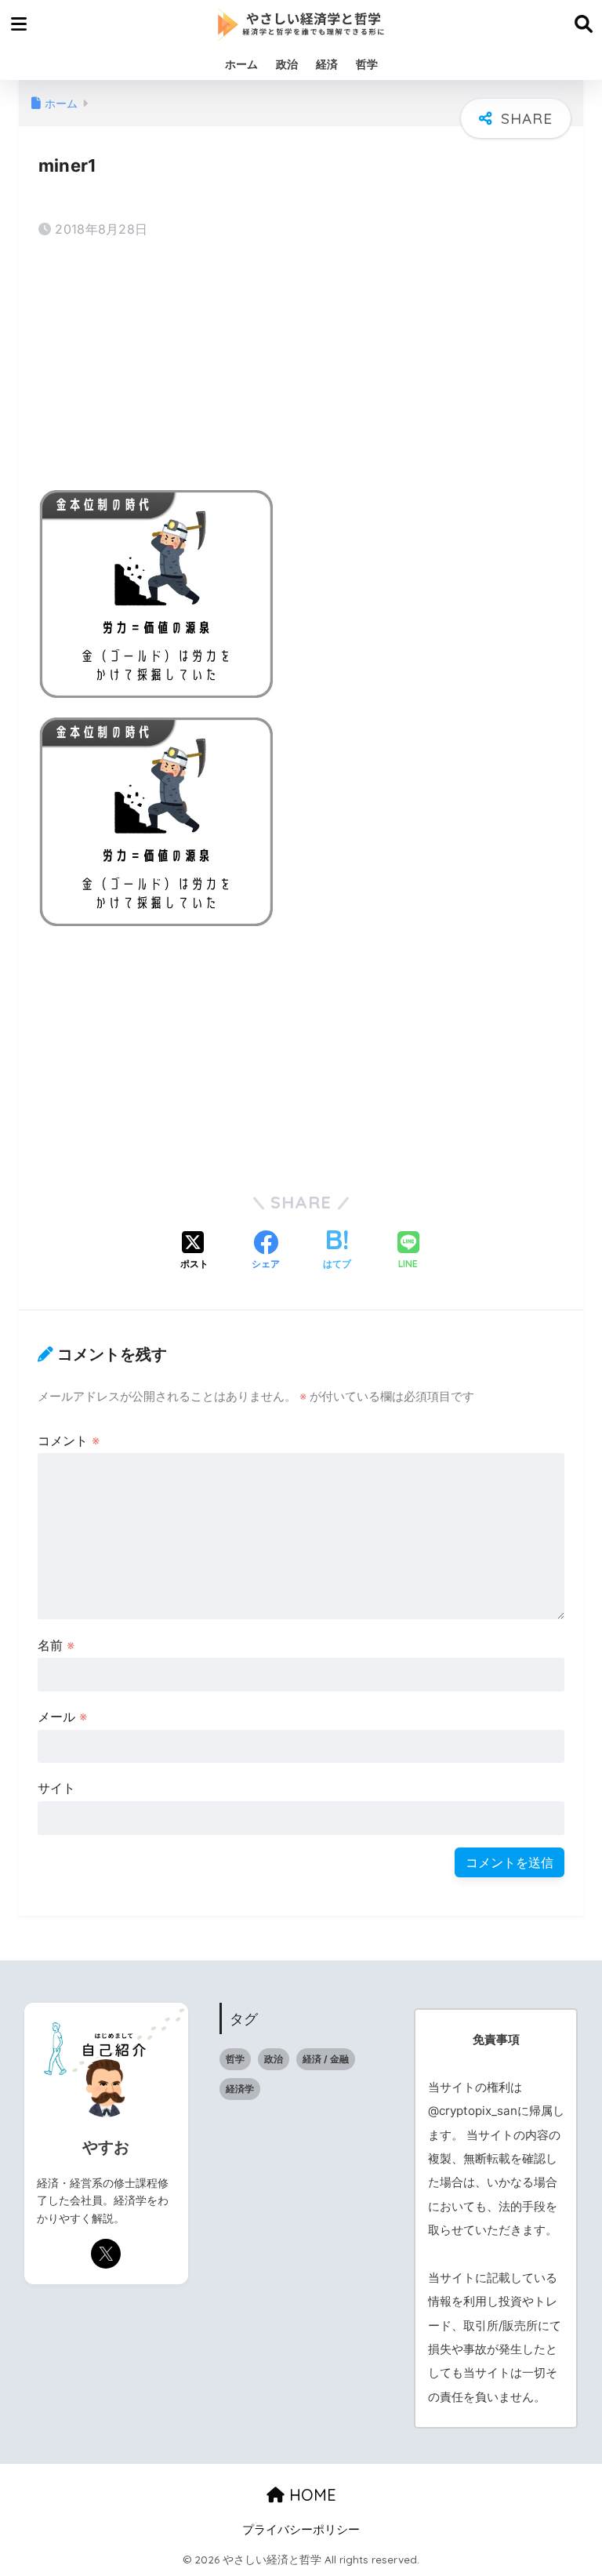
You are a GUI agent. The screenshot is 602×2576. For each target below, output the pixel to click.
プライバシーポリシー (301, 2530)
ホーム (241, 64)
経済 (327, 64)
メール (62, 1717)
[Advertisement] (301, 367)
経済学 (240, 2089)
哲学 (367, 64)
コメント (69, 1441)
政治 (287, 64)
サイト (56, 1788)
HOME (310, 2495)
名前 (56, 1645)
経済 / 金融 (326, 2059)
